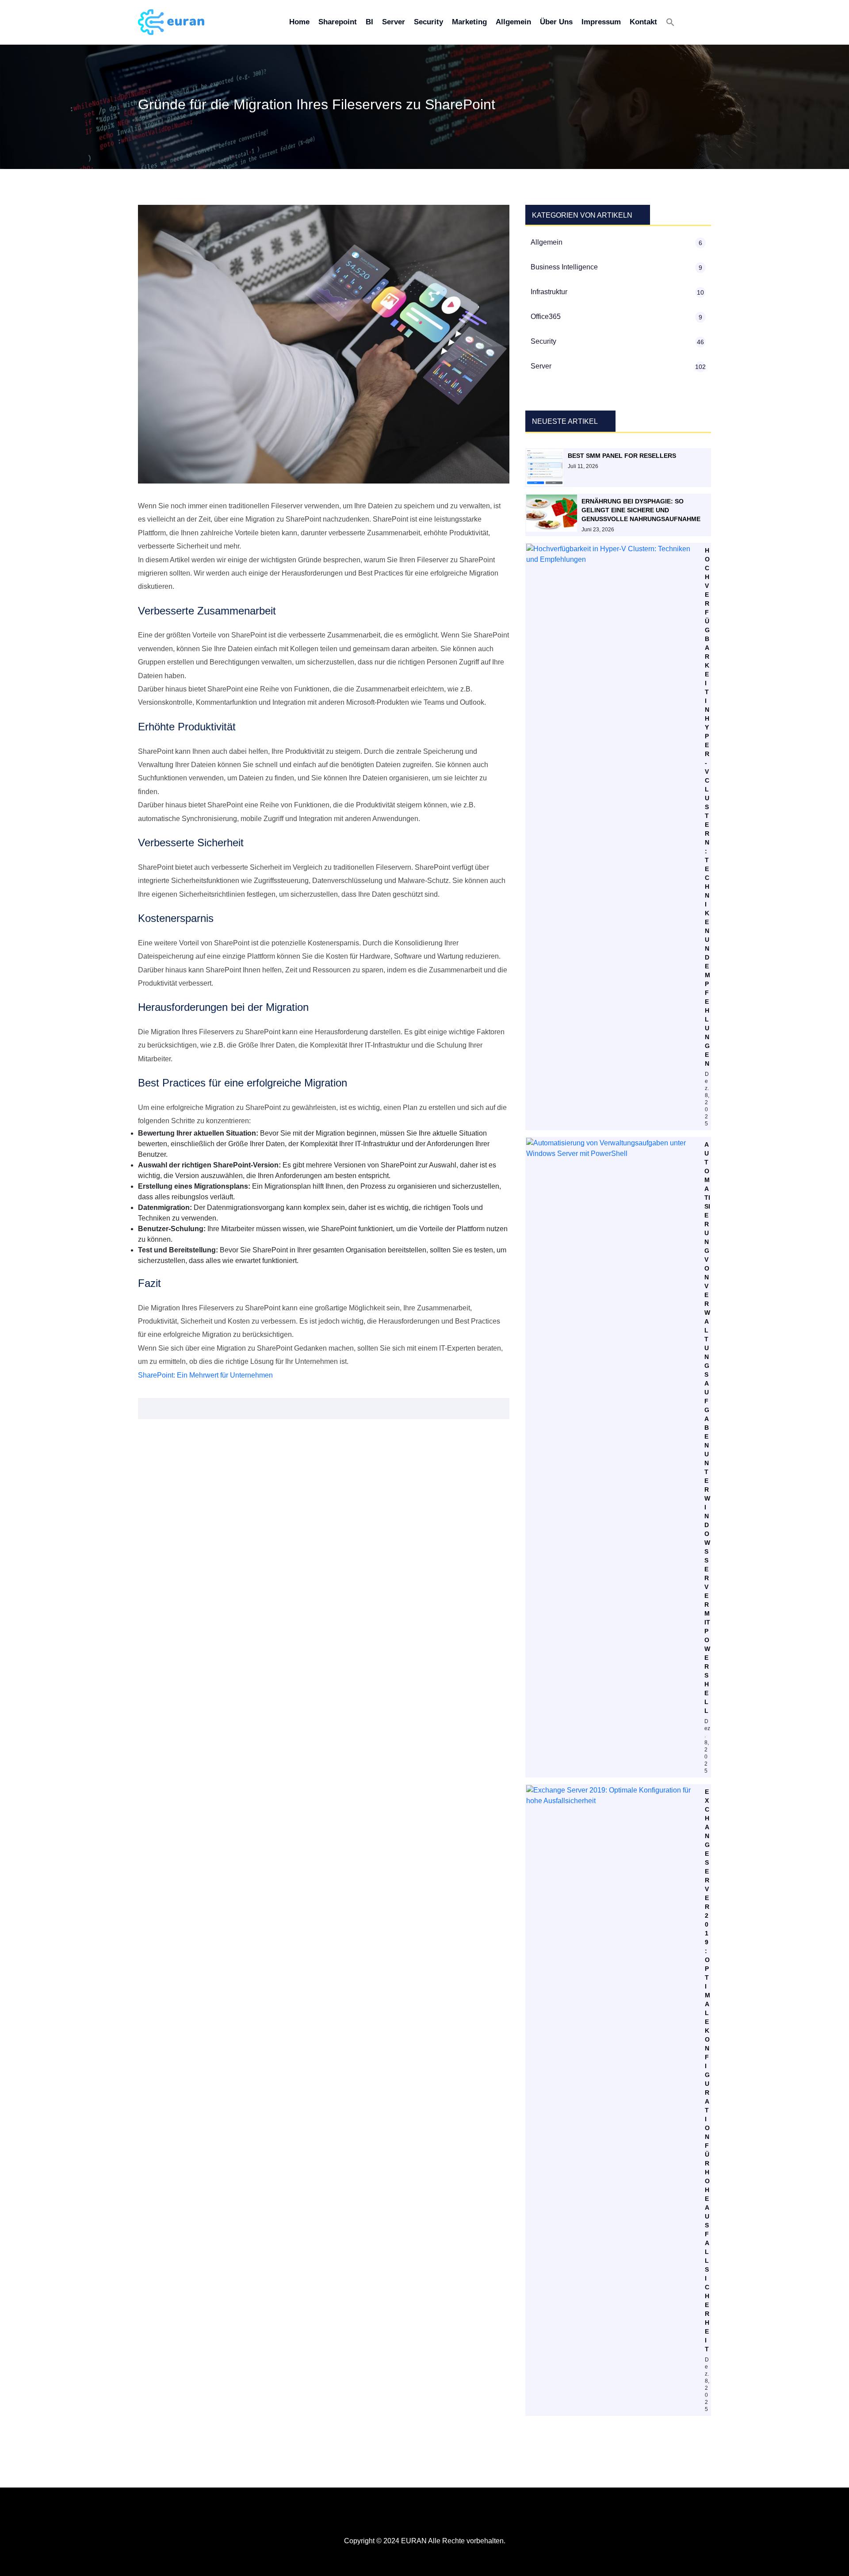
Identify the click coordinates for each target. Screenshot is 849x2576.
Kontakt (643, 22)
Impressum (601, 22)
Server (394, 22)
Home (299, 22)
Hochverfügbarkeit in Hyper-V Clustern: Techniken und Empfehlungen (707, 807)
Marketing (469, 22)
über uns (556, 22)
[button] (670, 22)
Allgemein (513, 22)
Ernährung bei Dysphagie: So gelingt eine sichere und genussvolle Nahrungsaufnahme (641, 510)
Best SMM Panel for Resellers (622, 456)
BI (369, 22)
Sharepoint (338, 22)
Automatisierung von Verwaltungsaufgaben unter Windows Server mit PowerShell (707, 1428)
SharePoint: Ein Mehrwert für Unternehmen (205, 1375)
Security (428, 22)
